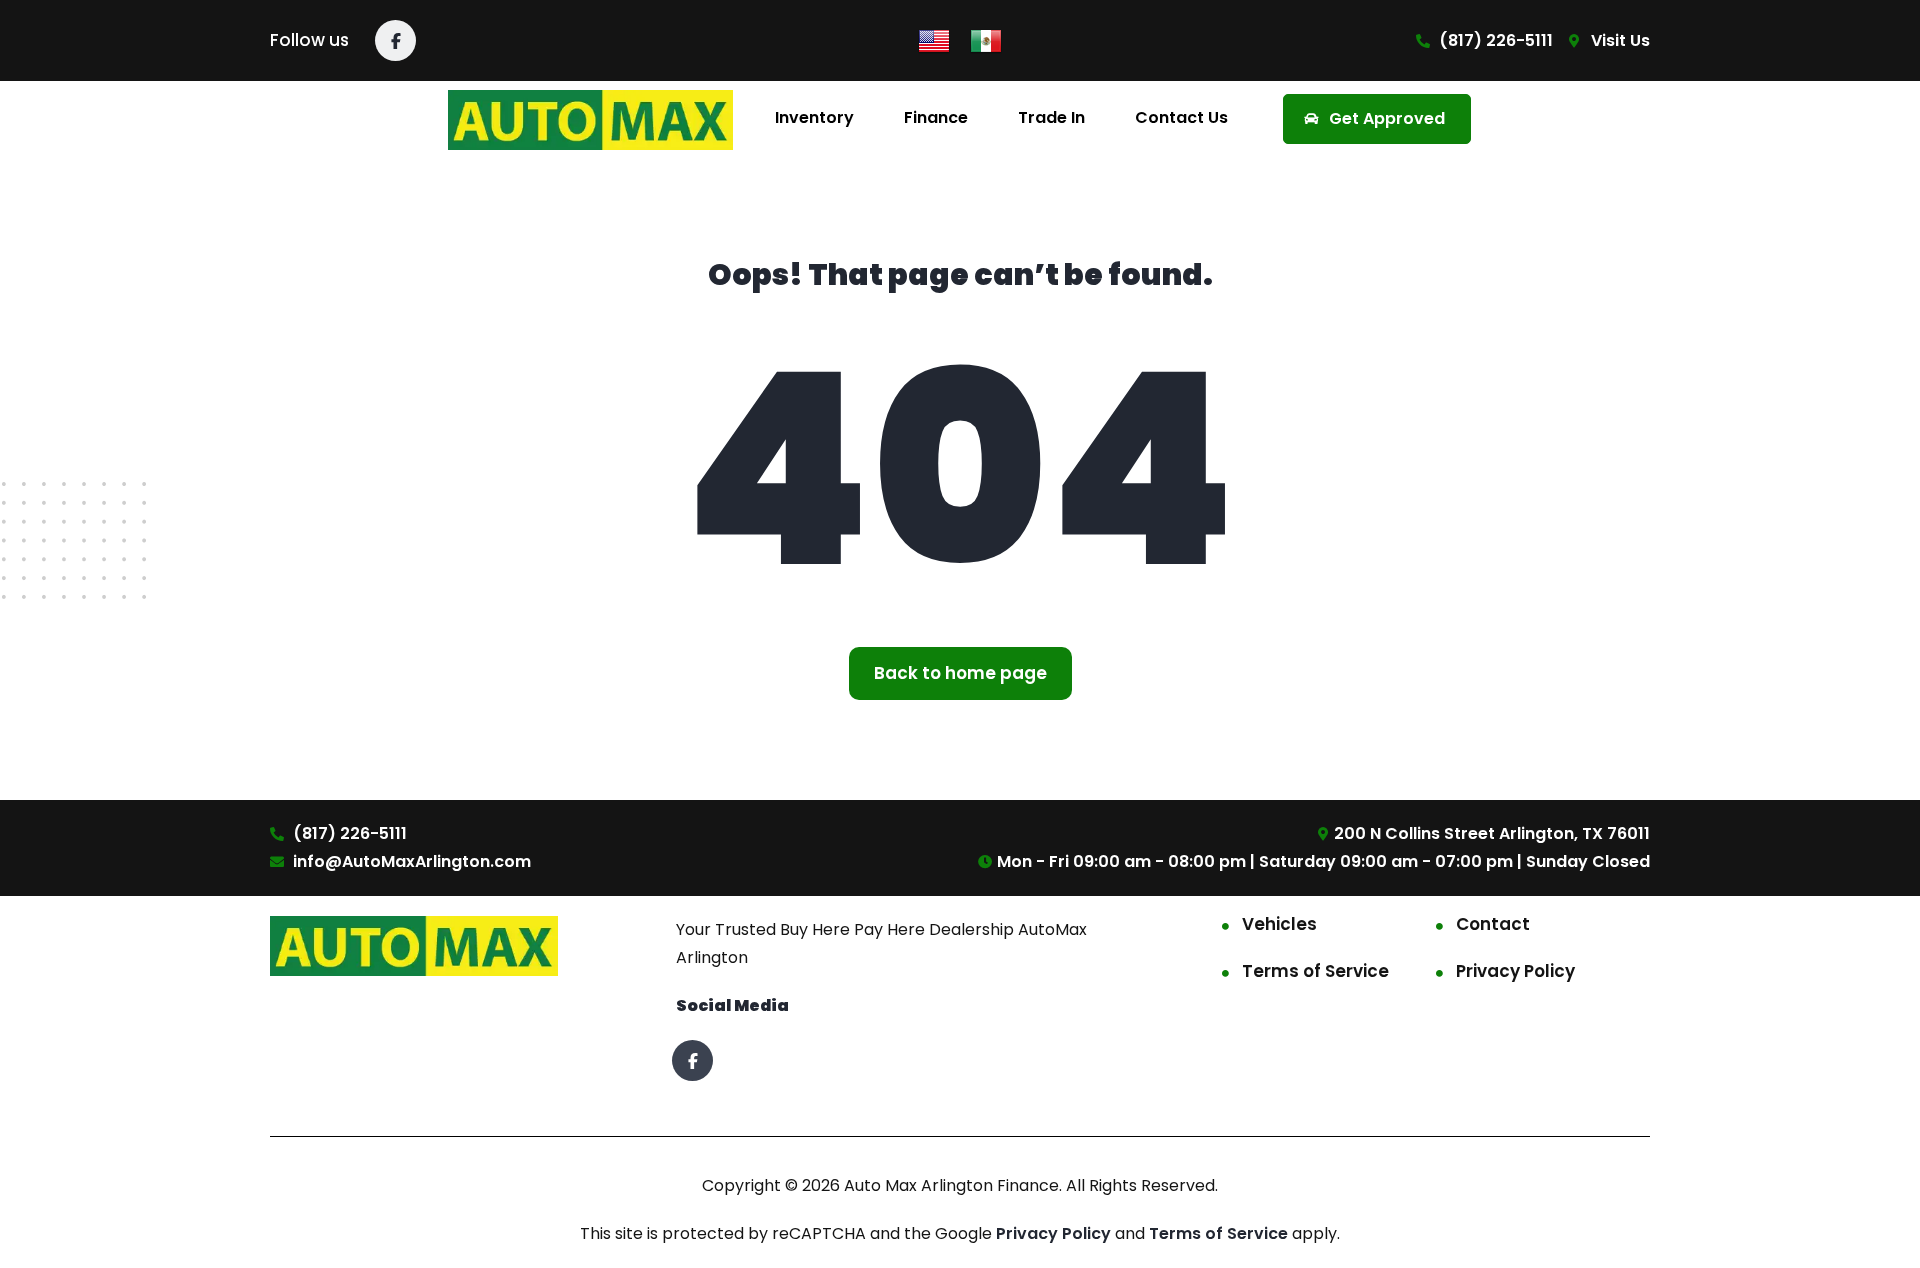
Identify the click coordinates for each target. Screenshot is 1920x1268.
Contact (1493, 924)
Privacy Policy (1515, 971)
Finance (936, 117)
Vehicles (1279, 924)
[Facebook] (395, 40)
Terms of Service (1315, 971)
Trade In (1051, 117)
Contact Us (1181, 117)
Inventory (814, 117)
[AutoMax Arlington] (591, 118)
